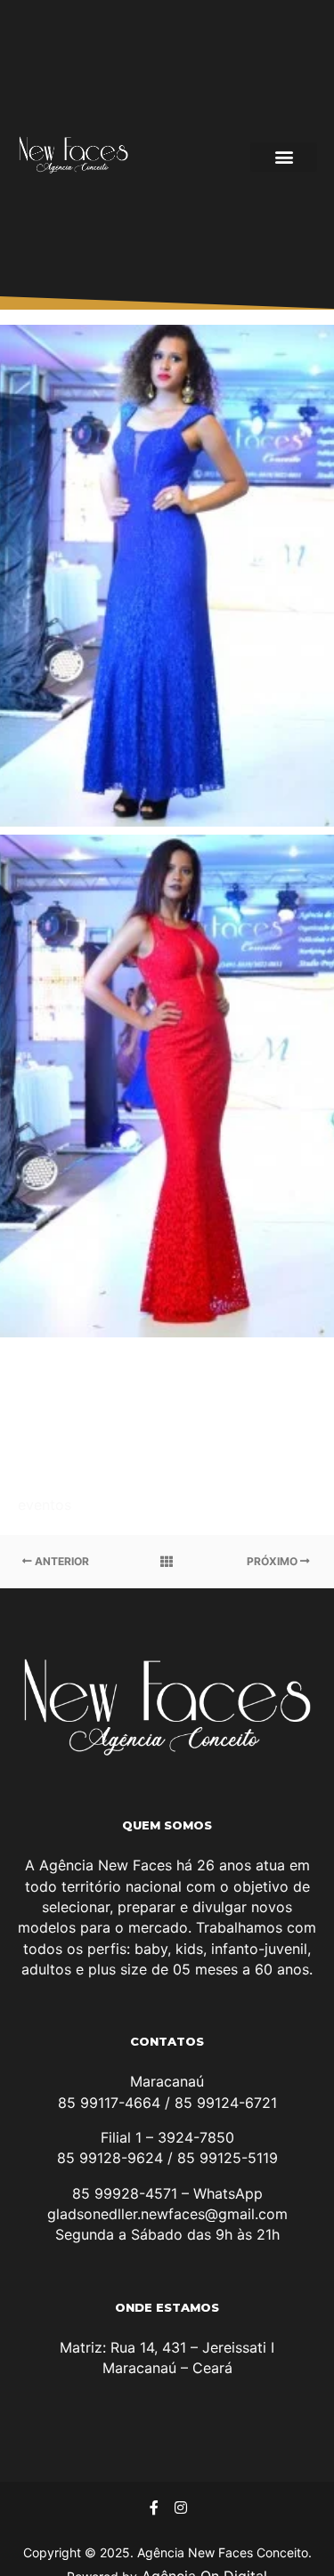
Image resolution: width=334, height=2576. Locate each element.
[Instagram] (181, 2507)
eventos (45, 1505)
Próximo (273, 1561)
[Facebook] (154, 2507)
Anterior (61, 1561)
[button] (284, 157)
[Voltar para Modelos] (167, 1562)
